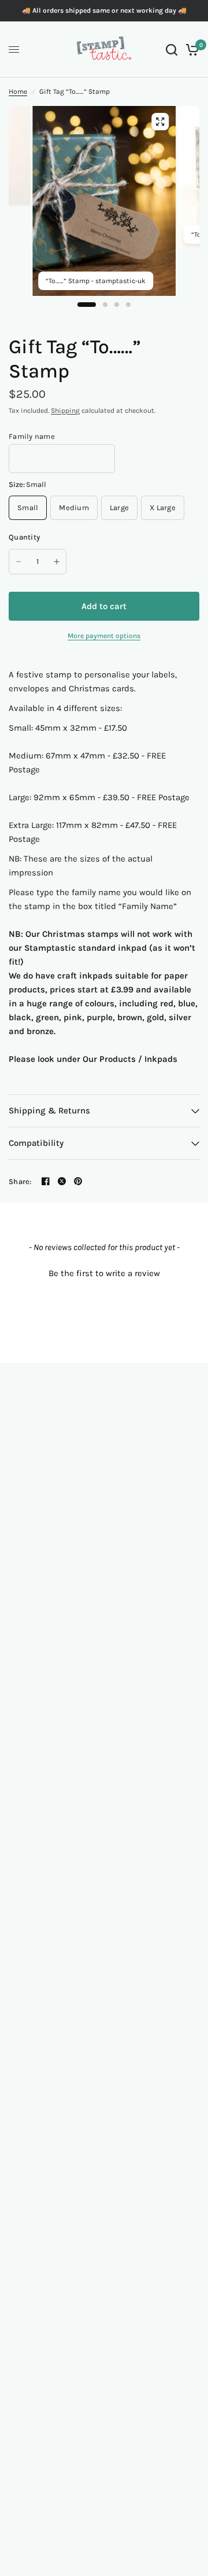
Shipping (65, 411)
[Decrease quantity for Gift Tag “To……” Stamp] (18, 562)
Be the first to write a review (104, 1273)
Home (18, 91)
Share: (20, 1181)
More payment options (104, 636)
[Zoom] (160, 122)
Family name (32, 436)
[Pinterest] (78, 1181)
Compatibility (36, 1143)
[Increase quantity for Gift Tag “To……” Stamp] (57, 562)
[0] (190, 50)
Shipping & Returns (49, 1111)
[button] (104, 1272)
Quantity (24, 537)
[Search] (172, 50)
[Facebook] (46, 1181)
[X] (62, 1181)
